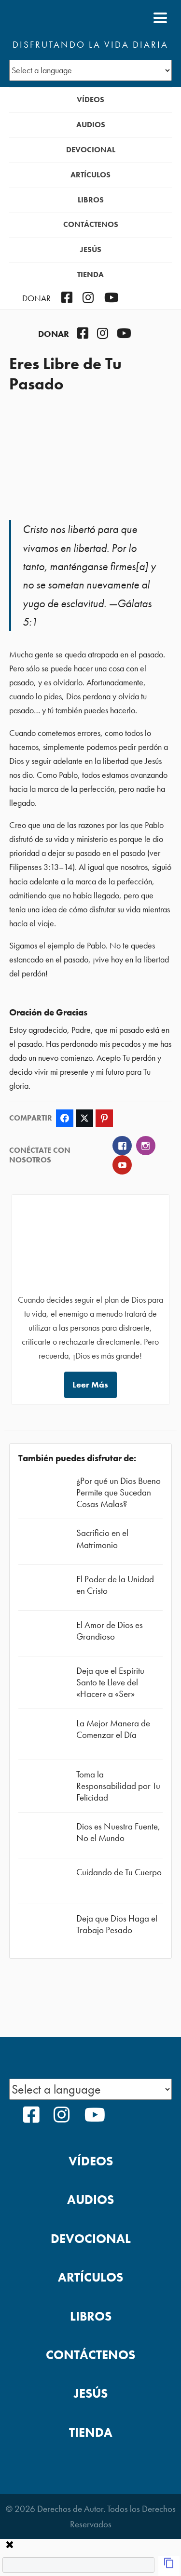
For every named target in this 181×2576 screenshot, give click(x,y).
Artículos (90, 175)
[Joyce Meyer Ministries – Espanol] (56, 18)
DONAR (36, 298)
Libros (91, 200)
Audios (91, 125)
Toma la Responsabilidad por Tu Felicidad (118, 1786)
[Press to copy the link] (169, 2566)
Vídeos (90, 100)
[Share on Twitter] (84, 1118)
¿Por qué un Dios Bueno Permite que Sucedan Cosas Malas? (118, 1492)
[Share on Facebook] (65, 1118)
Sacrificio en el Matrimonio (102, 1539)
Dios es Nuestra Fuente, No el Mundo (118, 1832)
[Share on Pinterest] (104, 1118)
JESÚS (91, 249)
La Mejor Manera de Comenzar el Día (113, 1729)
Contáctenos (91, 224)
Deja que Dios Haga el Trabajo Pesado (117, 1924)
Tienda (90, 274)
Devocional (91, 150)
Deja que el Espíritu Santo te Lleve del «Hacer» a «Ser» (110, 1682)
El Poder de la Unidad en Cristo (115, 1585)
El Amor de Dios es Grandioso (110, 1631)
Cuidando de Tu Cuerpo (119, 1872)
